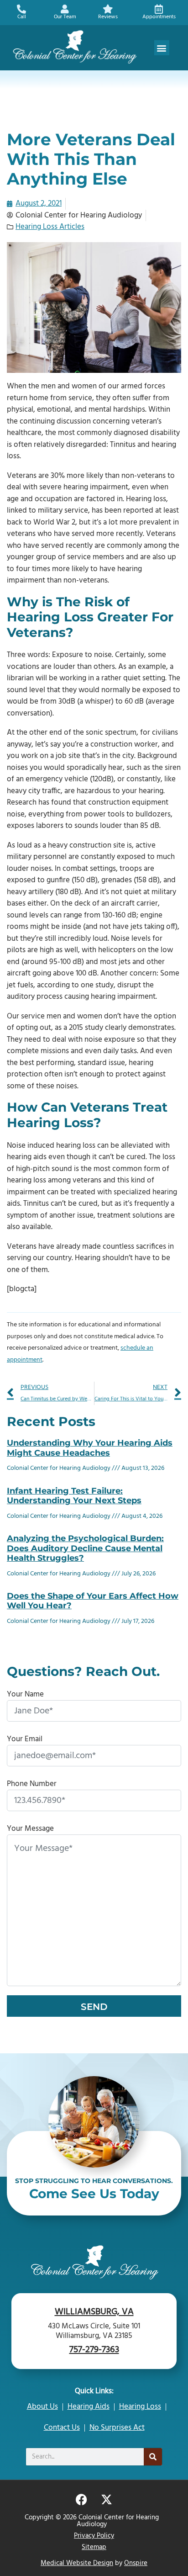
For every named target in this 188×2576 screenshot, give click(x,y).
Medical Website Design (77, 2563)
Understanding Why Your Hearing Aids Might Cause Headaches (90, 1448)
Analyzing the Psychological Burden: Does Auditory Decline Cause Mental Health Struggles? (85, 1548)
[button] (162, 48)
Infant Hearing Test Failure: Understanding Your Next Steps (74, 1496)
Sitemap (94, 2547)
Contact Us (62, 2428)
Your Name (25, 1694)
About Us (42, 2407)
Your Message (30, 1829)
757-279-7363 (94, 2350)
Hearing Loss (140, 2407)
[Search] (153, 2457)
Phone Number (32, 1784)
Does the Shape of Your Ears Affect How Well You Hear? (93, 1601)
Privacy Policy (94, 2536)
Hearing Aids (89, 2407)
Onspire (136, 2563)
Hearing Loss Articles (50, 227)
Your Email (25, 1739)
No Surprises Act (117, 2428)
